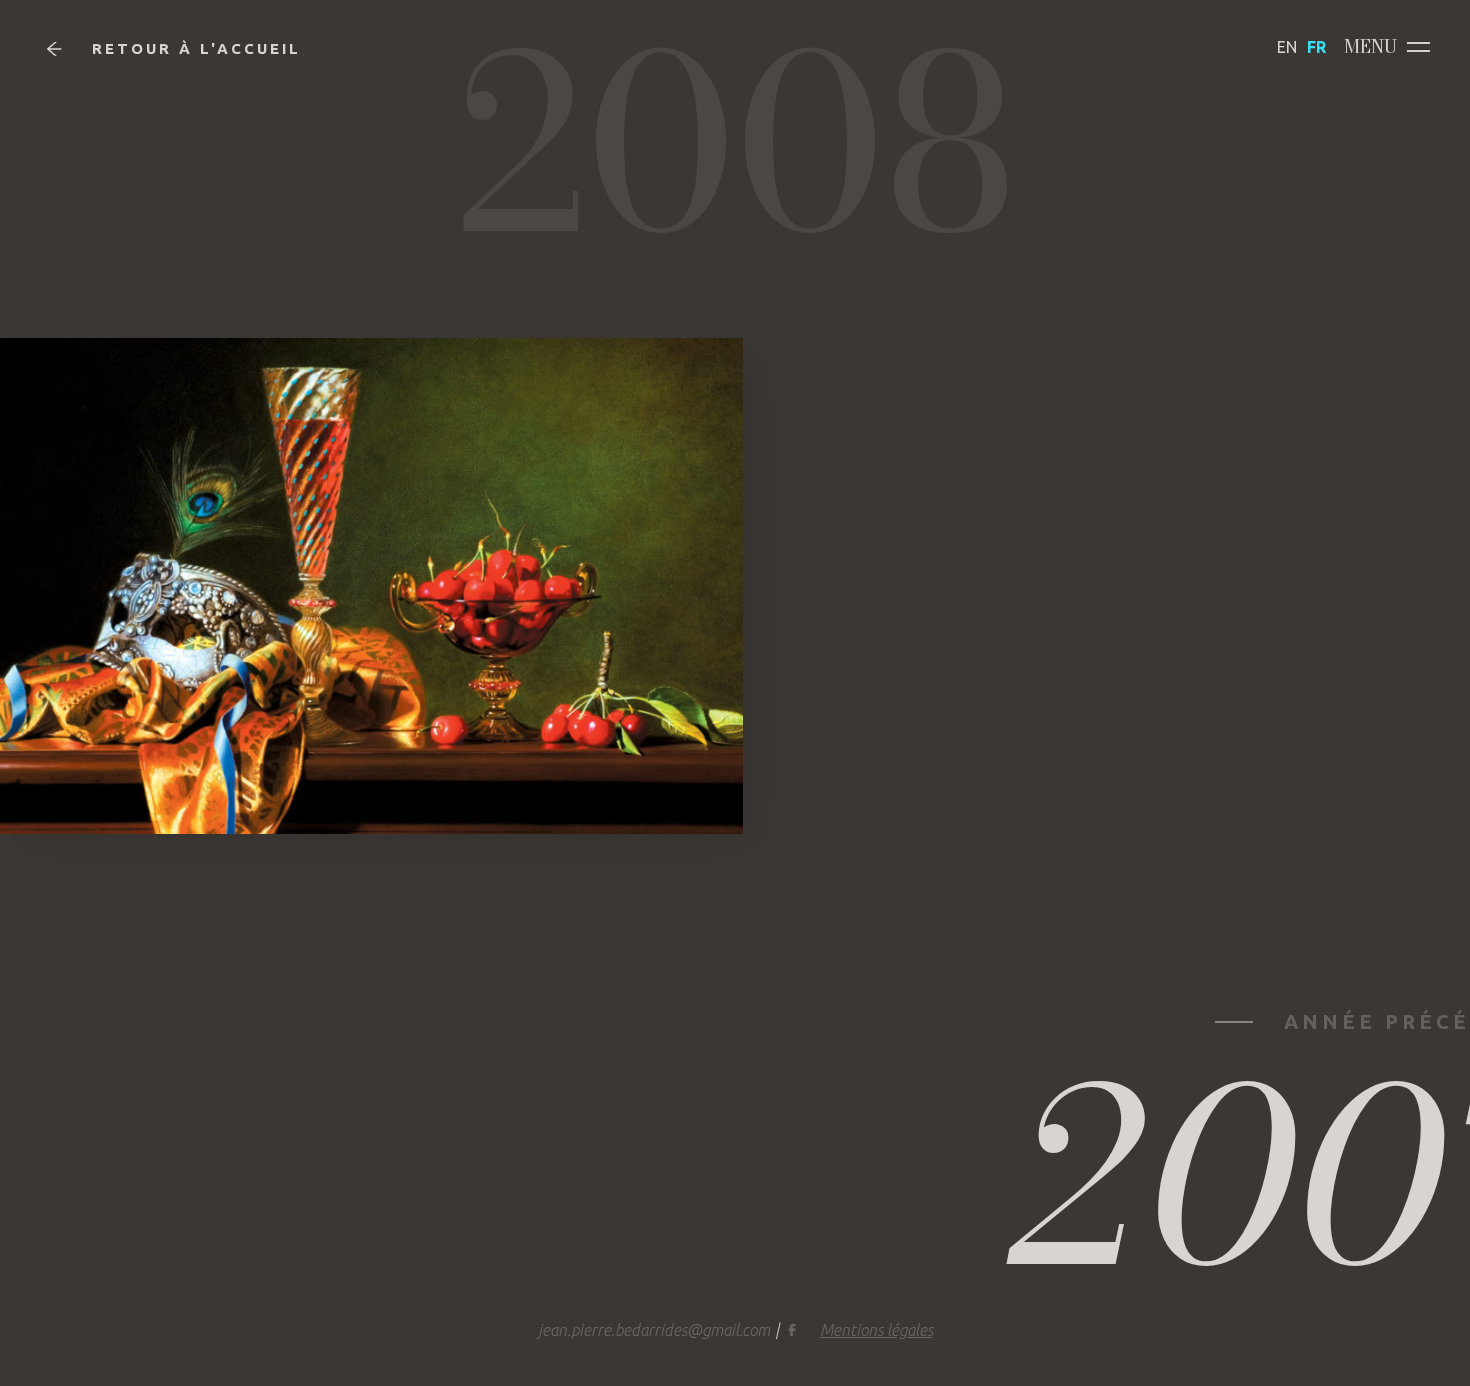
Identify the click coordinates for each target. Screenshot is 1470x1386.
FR (1316, 47)
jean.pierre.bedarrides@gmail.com (654, 1330)
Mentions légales (876, 1330)
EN (1287, 47)
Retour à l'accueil (196, 48)
